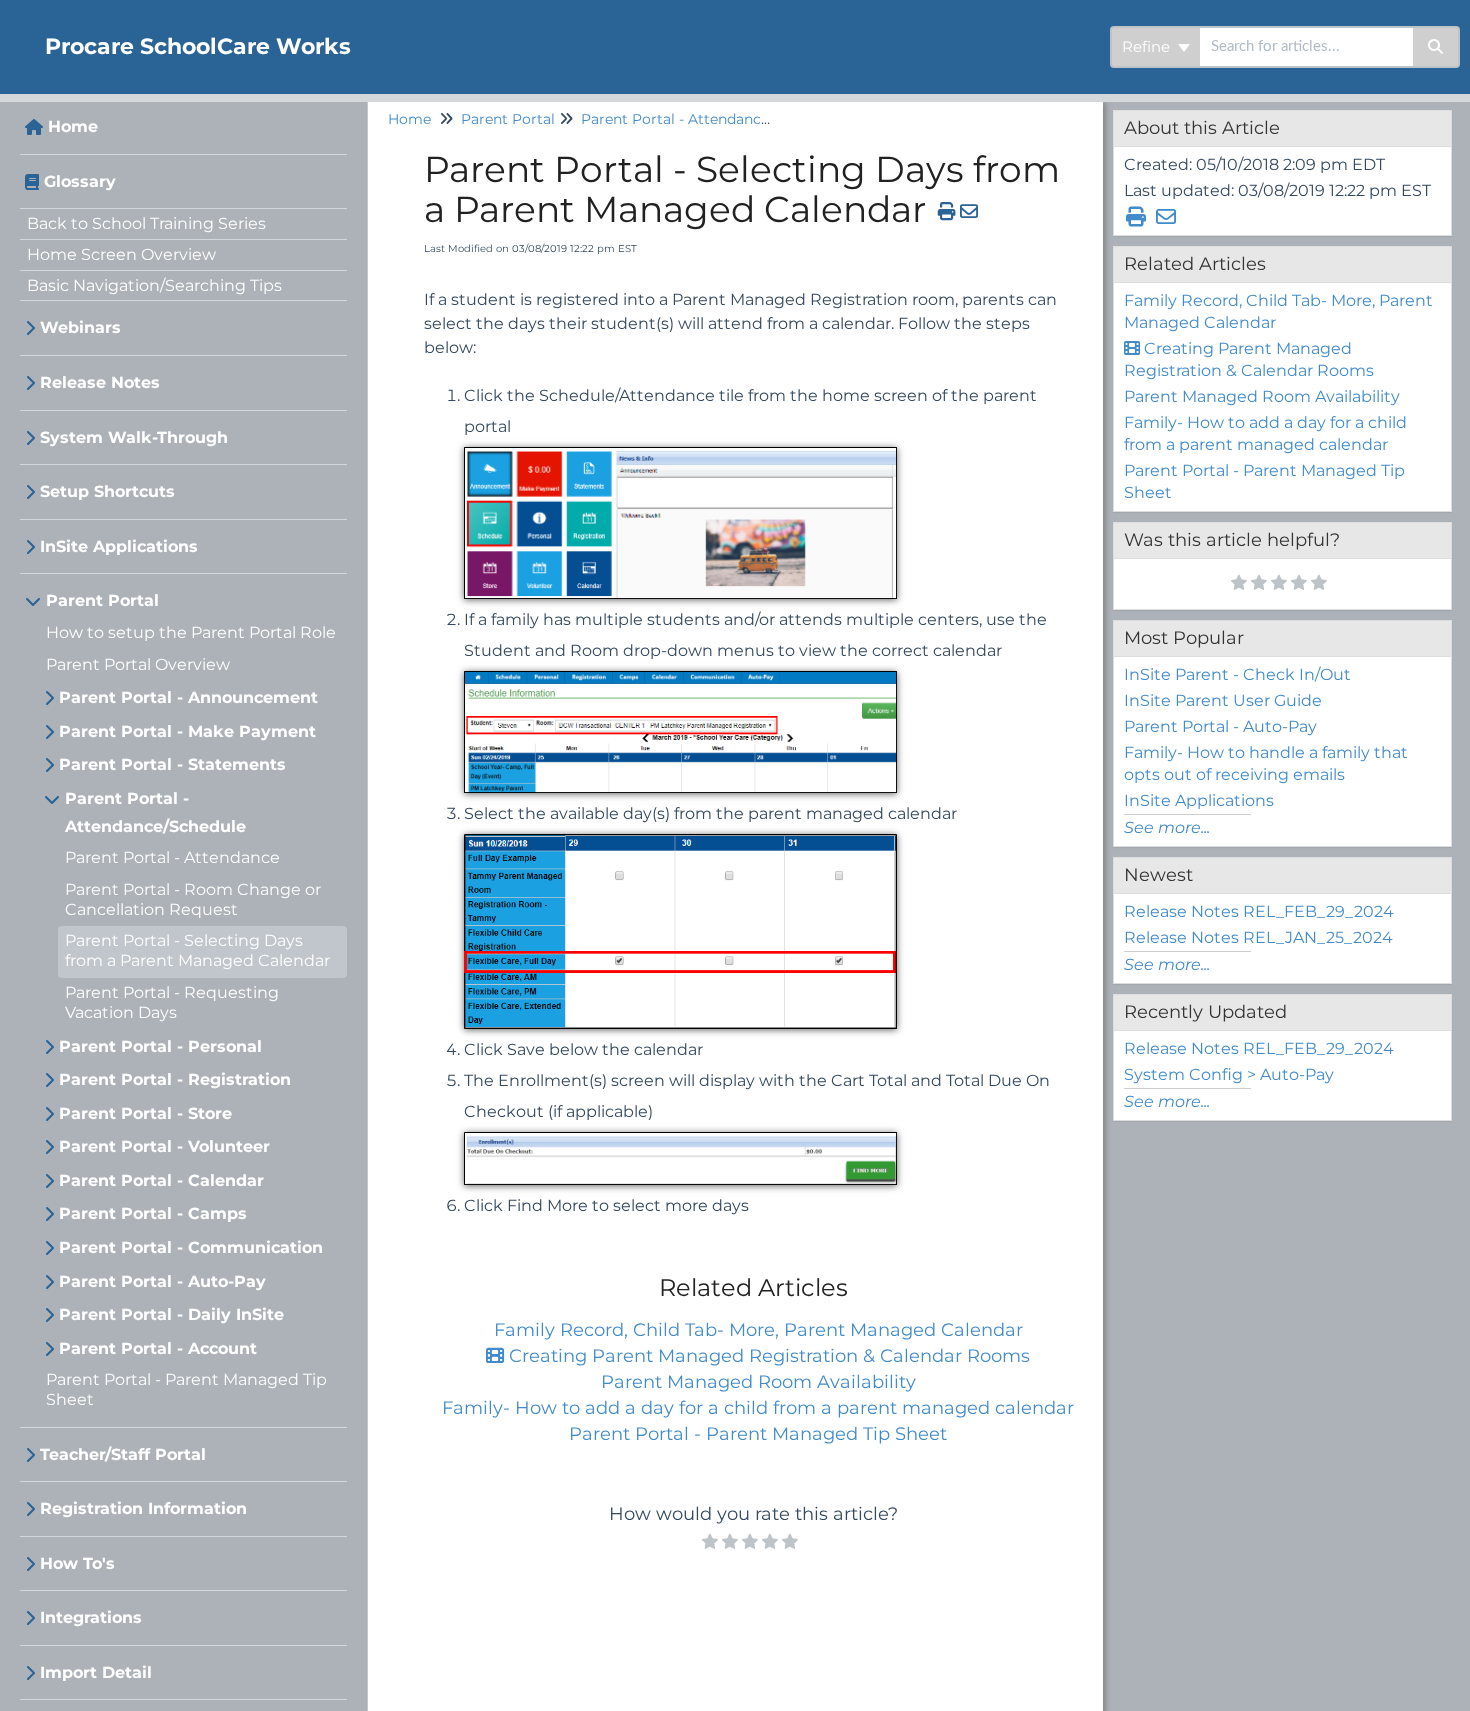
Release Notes (100, 382)
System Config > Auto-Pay (1229, 1074)
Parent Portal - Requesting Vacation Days (172, 1002)
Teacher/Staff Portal (123, 1454)
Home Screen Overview (121, 254)
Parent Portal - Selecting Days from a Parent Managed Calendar (197, 950)
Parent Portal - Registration (175, 1079)
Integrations (91, 1617)
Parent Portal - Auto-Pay (162, 1281)
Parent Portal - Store (145, 1113)
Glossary (80, 181)
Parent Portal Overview (138, 664)
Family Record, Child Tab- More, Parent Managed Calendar (758, 1330)
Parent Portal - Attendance (172, 857)
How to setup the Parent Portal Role (191, 632)
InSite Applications (119, 546)
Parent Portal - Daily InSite (171, 1314)
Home (73, 126)
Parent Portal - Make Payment (187, 731)
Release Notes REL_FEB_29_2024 (1259, 911)
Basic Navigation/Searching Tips (154, 285)
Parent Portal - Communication (191, 1247)
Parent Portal (102, 600)
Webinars (80, 327)
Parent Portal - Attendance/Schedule (155, 812)
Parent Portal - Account (158, 1348)
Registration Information (143, 1508)
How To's (77, 1563)
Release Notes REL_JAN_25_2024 (1258, 937)
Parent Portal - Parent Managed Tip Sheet (758, 1434)
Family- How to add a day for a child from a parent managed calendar (758, 1408)
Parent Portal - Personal (160, 1046)
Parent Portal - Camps (153, 1213)
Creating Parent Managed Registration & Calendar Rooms (767, 1356)
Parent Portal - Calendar (161, 1180)
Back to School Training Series (146, 223)
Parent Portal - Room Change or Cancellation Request (193, 899)
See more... (1167, 827)
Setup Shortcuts (107, 491)
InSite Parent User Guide (1223, 700)
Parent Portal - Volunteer (164, 1146)
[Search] (1436, 47)
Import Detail (96, 1672)
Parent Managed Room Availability (758, 1382)
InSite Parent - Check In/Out (1237, 674)
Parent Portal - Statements (172, 764)
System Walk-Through (134, 437)
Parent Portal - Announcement (188, 697)
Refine (1148, 46)
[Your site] (15, 26)
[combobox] (1306, 47)
